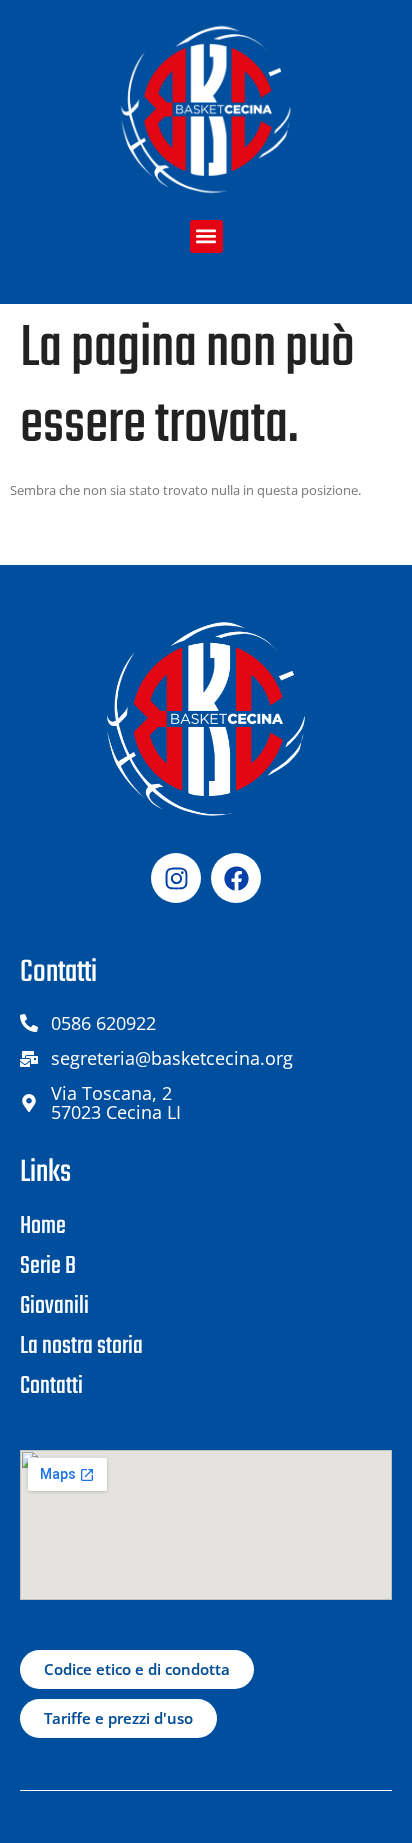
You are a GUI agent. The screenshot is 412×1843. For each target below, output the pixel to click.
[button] (206, 236)
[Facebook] (236, 878)
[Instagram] (176, 878)
